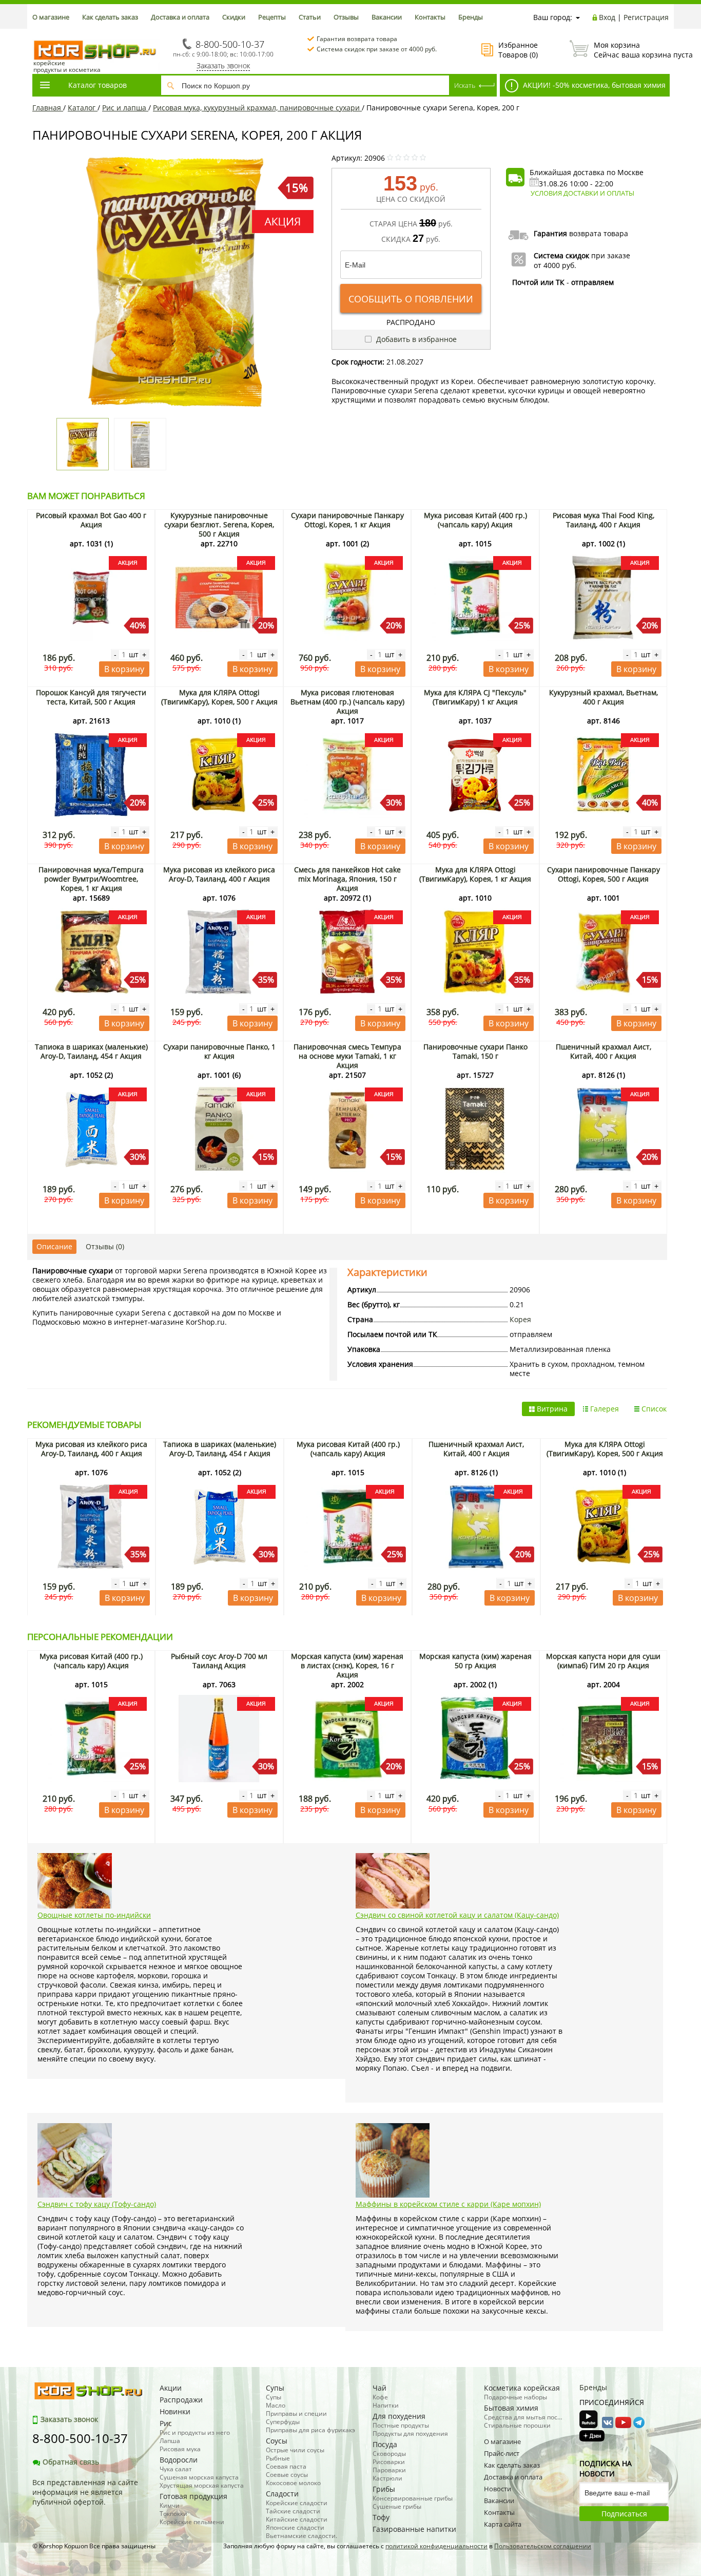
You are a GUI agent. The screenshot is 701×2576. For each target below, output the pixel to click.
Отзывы (346, 17)
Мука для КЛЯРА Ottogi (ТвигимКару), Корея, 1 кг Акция (475, 874)
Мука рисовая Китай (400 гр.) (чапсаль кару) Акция (475, 520)
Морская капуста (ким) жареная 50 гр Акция (475, 1661)
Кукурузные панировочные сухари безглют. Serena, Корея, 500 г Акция (219, 524)
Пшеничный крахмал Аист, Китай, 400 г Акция (603, 1051)
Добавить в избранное (415, 339)
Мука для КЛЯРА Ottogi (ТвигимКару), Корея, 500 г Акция (219, 697)
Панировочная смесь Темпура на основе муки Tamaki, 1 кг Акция (347, 1056)
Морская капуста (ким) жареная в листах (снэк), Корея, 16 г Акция (347, 1665)
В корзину (124, 669)
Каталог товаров (98, 85)
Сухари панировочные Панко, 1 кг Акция (219, 1051)
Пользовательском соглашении (543, 2546)
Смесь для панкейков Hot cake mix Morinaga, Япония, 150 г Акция (347, 879)
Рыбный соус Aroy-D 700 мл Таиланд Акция (219, 1661)
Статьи (310, 17)
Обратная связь (71, 2462)
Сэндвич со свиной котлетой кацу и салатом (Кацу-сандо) (457, 1915)
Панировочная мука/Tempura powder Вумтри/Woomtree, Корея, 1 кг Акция (91, 879)
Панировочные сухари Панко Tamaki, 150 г (475, 1051)
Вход (607, 17)
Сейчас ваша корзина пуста (631, 50)
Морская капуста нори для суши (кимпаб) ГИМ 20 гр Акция (603, 1661)
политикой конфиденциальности (436, 2546)
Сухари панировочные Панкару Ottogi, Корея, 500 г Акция (603, 874)
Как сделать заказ (110, 17)
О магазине (51, 17)
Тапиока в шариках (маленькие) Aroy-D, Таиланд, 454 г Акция (91, 1051)
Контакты (430, 17)
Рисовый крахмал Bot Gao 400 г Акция (91, 520)
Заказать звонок (223, 65)
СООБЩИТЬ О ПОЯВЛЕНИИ (411, 299)
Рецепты (272, 17)
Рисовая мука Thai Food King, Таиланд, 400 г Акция (603, 520)
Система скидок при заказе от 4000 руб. (377, 49)
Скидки (234, 17)
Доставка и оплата (180, 17)
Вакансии (387, 17)
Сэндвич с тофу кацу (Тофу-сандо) (97, 2204)
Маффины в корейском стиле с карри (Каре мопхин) (448, 2204)
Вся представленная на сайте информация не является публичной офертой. (85, 2492)
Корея (520, 1319)
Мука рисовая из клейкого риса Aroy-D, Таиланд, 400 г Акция (219, 874)
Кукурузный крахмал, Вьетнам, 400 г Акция (603, 697)
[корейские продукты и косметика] (37, 34)
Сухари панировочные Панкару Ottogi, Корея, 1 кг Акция (347, 520)
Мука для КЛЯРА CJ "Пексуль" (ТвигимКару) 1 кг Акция (475, 697)
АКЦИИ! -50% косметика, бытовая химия (593, 85)
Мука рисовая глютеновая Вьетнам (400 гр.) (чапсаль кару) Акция (347, 702)
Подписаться (624, 2514)
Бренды (471, 17)
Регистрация (646, 17)
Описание (54, 1246)
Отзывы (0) (105, 1246)
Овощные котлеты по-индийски (94, 1915)
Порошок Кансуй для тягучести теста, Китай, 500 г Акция (91, 697)
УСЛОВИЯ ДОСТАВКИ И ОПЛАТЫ (582, 193)
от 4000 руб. (555, 265)
